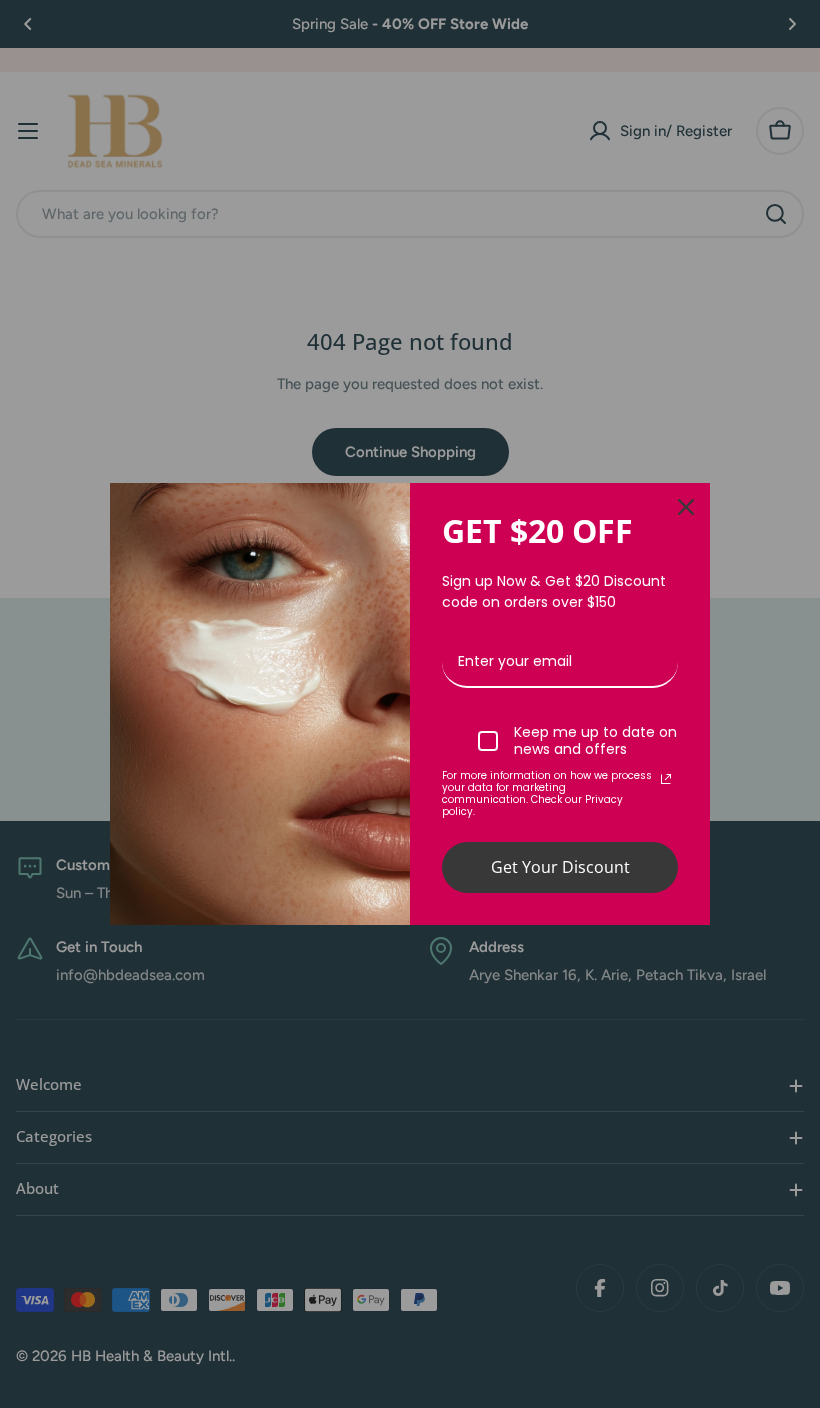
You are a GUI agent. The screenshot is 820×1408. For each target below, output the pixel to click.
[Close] (686, 507)
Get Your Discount (560, 867)
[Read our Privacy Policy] (666, 779)
